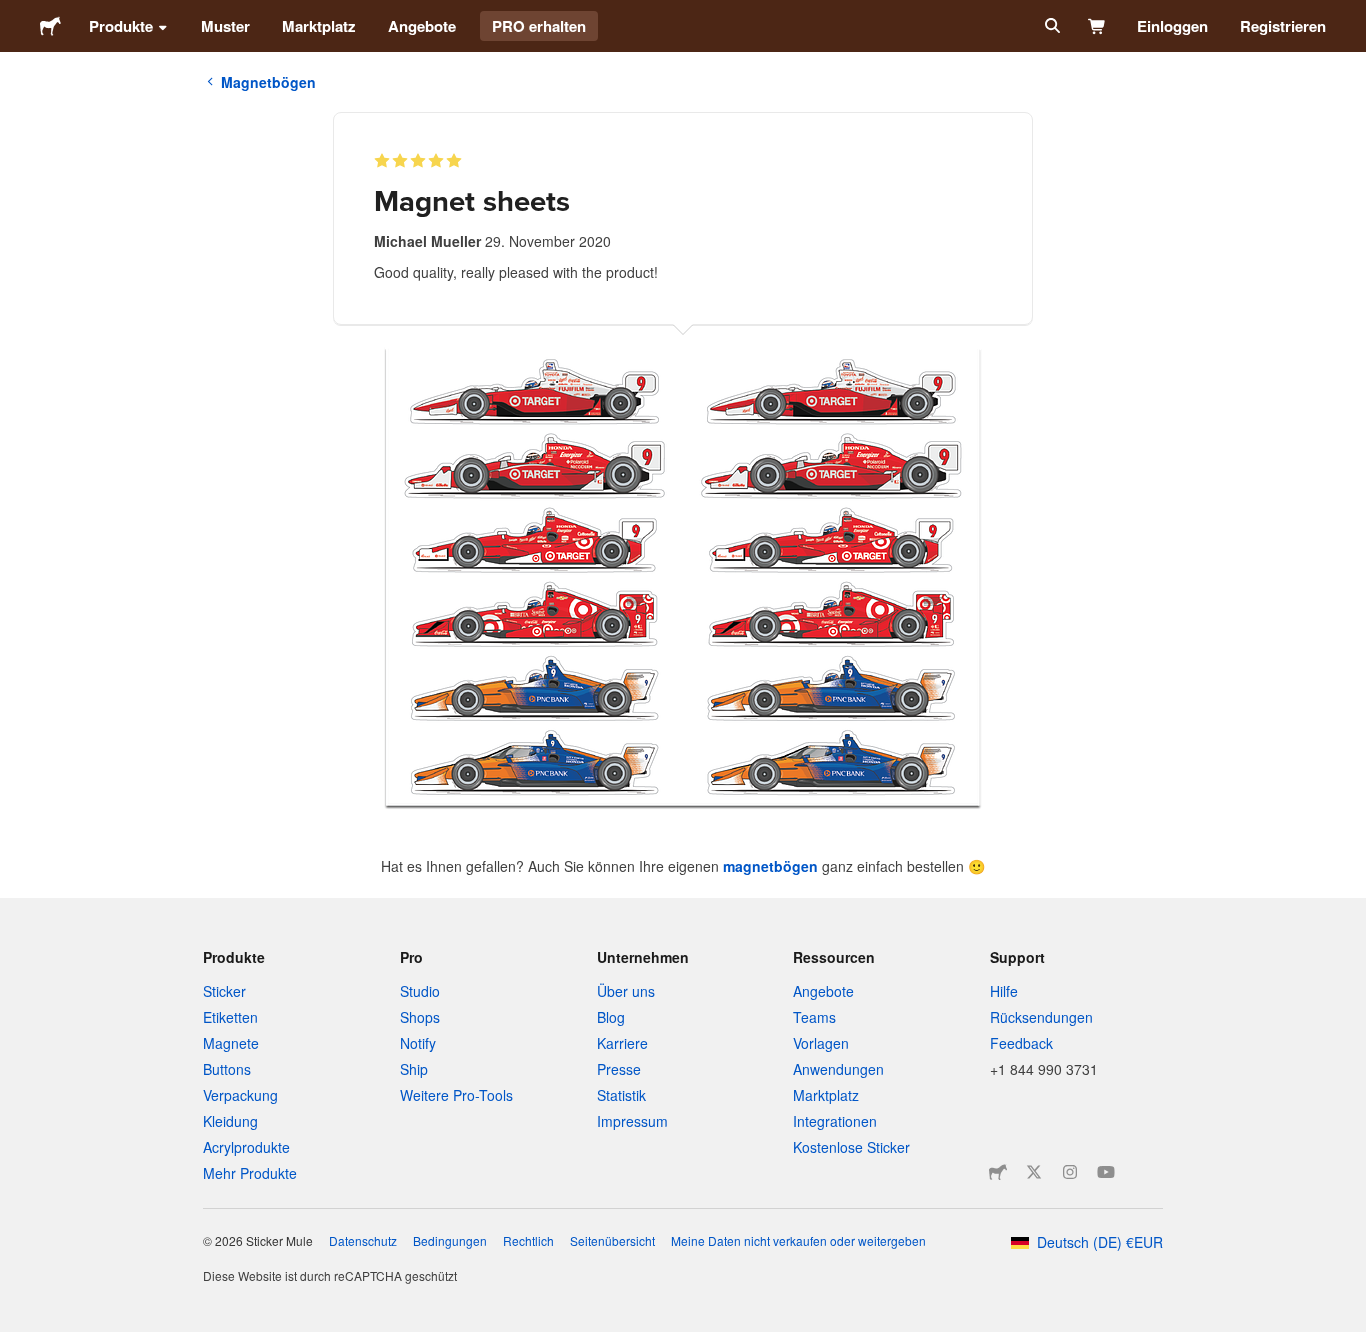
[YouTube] (1106, 1172)
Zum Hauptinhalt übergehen (15, 15)
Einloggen (1172, 26)
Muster (225, 26)
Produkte (121, 26)
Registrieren (1283, 26)
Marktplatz (319, 26)
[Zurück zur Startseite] (50, 26)
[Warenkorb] (1097, 26)
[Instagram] (1070, 1172)
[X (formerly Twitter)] (1034, 1172)
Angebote (422, 26)
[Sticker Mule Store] (998, 1172)
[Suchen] (1050, 26)
